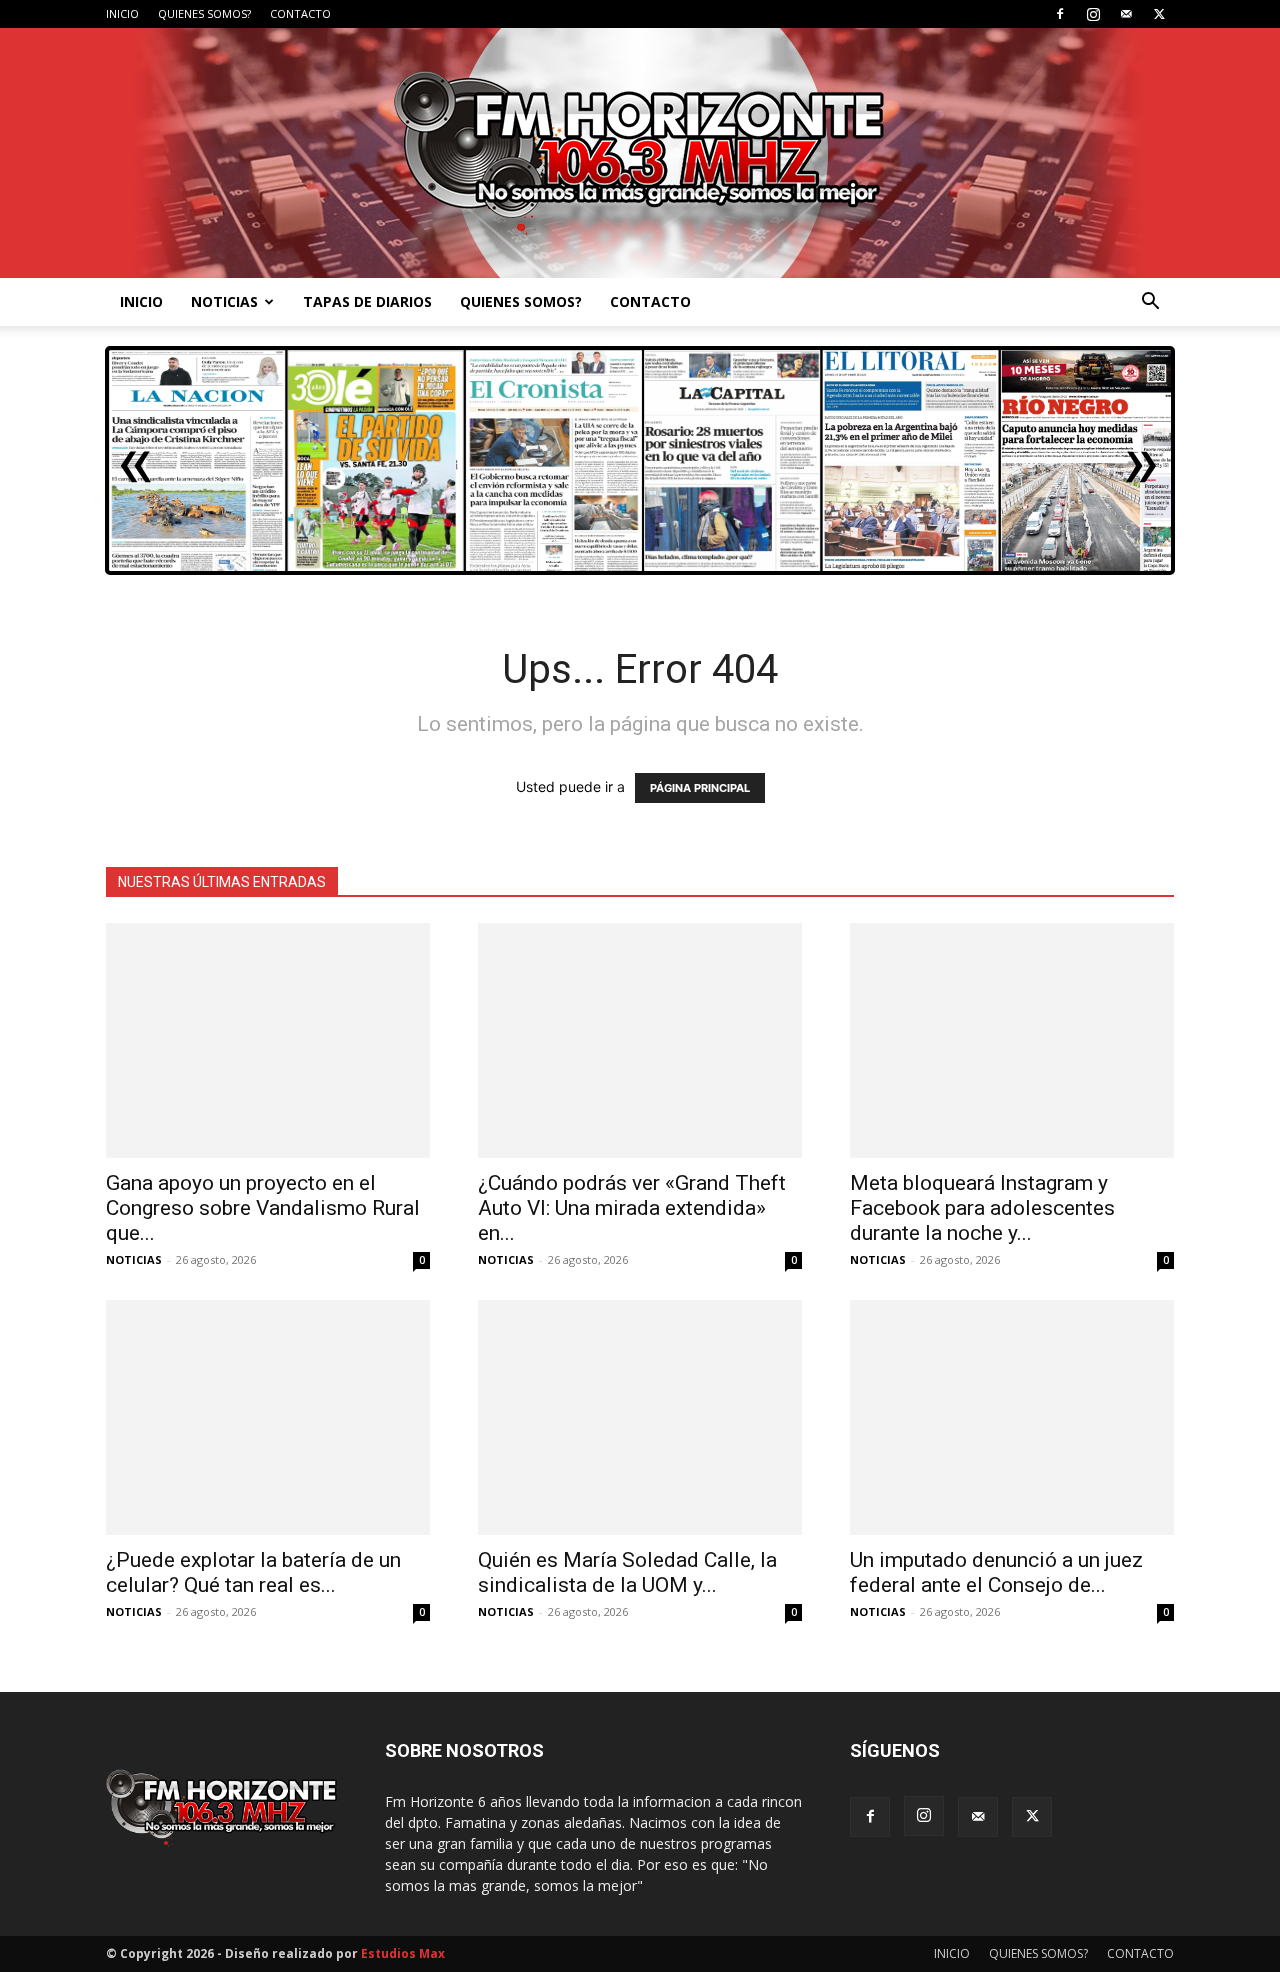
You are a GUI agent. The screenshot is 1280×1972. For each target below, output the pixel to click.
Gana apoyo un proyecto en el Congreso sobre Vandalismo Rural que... (263, 1208)
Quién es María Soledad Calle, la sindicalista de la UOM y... (627, 1572)
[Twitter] (1159, 14)
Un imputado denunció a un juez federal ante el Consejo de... (996, 1572)
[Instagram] (1093, 14)
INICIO (122, 13)
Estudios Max (403, 1953)
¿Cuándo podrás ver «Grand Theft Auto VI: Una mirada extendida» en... (632, 1208)
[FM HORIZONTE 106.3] (640, 153)
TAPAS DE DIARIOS (367, 301)
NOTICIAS (224, 301)
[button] (1150, 303)
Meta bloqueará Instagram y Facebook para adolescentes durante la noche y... (982, 1208)
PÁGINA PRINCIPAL (700, 788)
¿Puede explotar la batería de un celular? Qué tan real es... (253, 1572)
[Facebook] (1060, 14)
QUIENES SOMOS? (204, 13)
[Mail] (1126, 14)
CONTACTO (300, 13)
